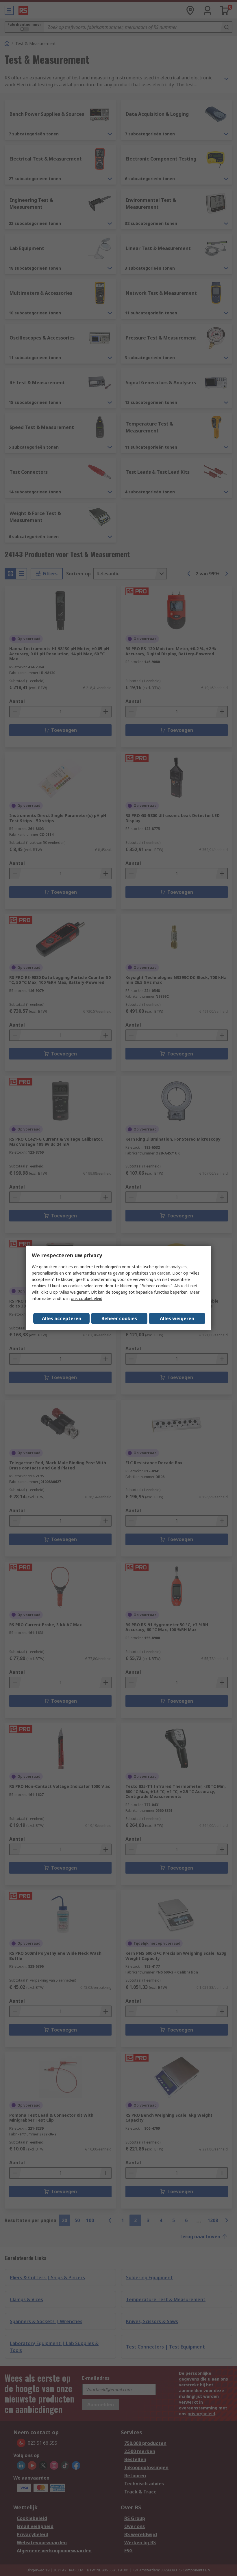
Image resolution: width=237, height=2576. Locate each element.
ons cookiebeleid (87, 1298)
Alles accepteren (62, 1318)
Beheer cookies (119, 1318)
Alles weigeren (177, 1318)
